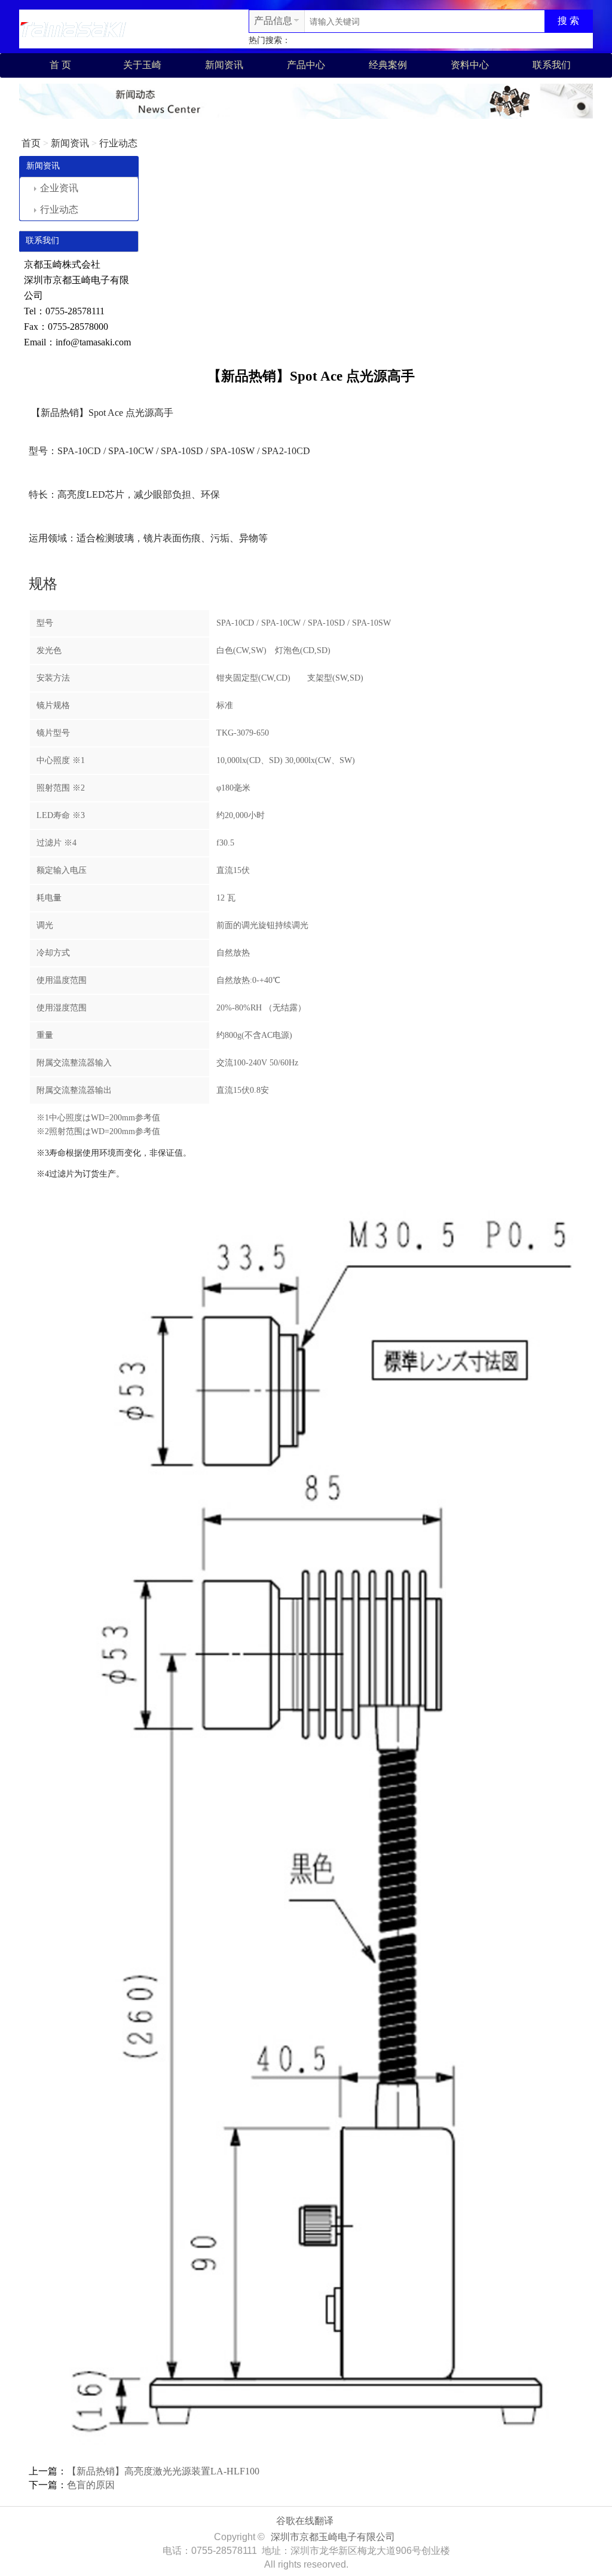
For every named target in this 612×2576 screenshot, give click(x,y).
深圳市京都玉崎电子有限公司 (333, 2537)
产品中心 (306, 65)
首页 (31, 143)
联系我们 (552, 65)
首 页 (60, 65)
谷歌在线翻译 (305, 2521)
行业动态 (118, 143)
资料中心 (470, 65)
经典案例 (388, 65)
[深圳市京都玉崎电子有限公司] (73, 28)
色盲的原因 (91, 2485)
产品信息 (273, 21)
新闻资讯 (224, 65)
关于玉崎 (142, 65)
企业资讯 (59, 188)
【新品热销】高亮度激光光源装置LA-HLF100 (163, 2471)
